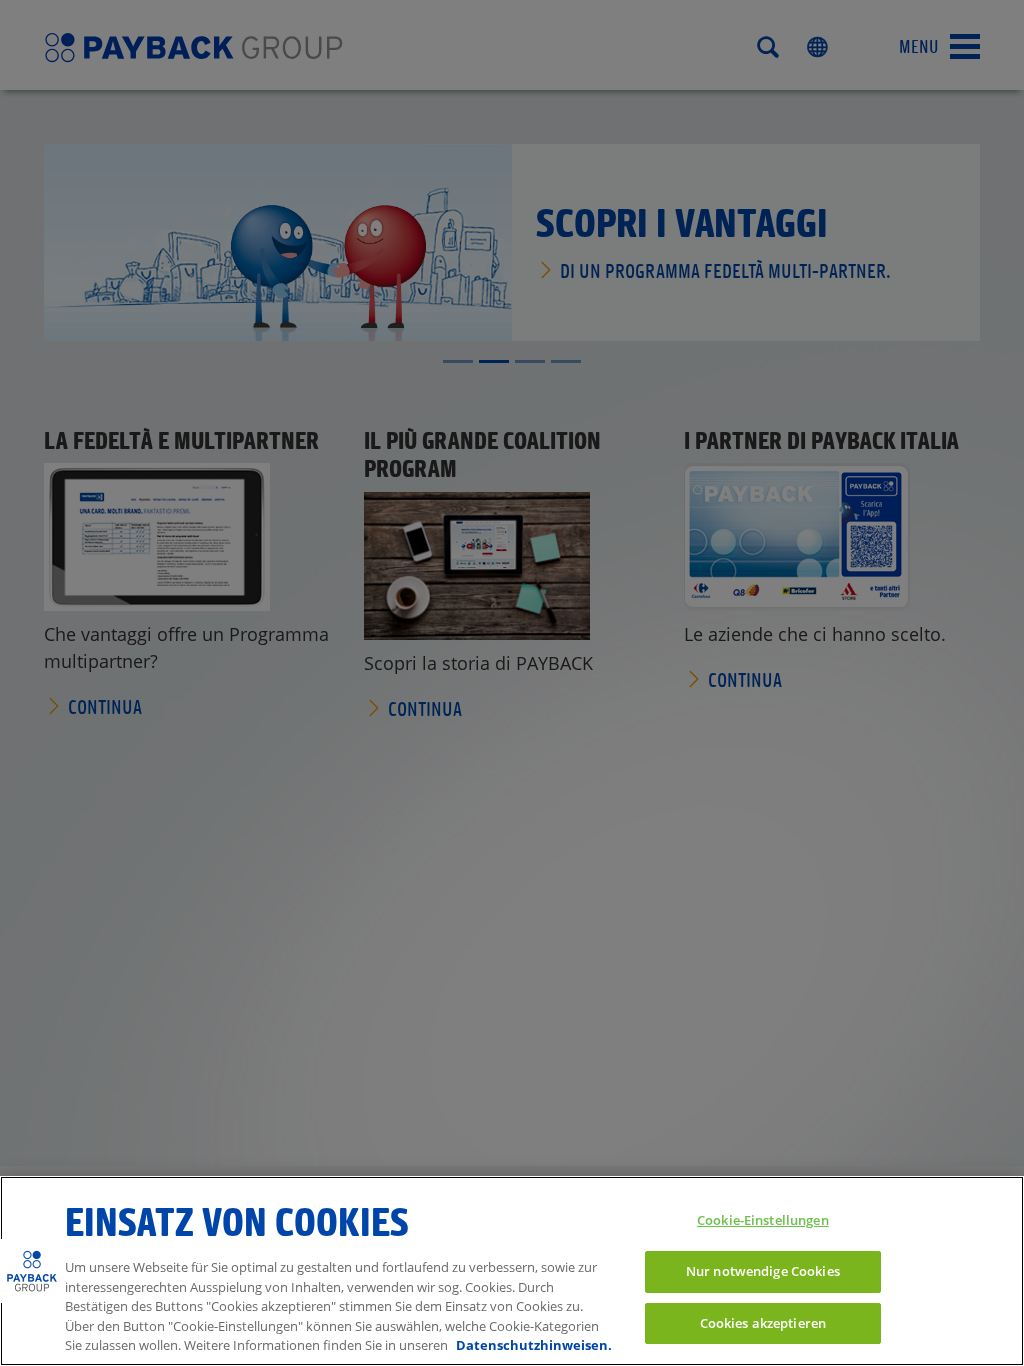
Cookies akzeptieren (763, 1323)
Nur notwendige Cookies (763, 1271)
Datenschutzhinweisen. (534, 1345)
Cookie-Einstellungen (763, 1220)
